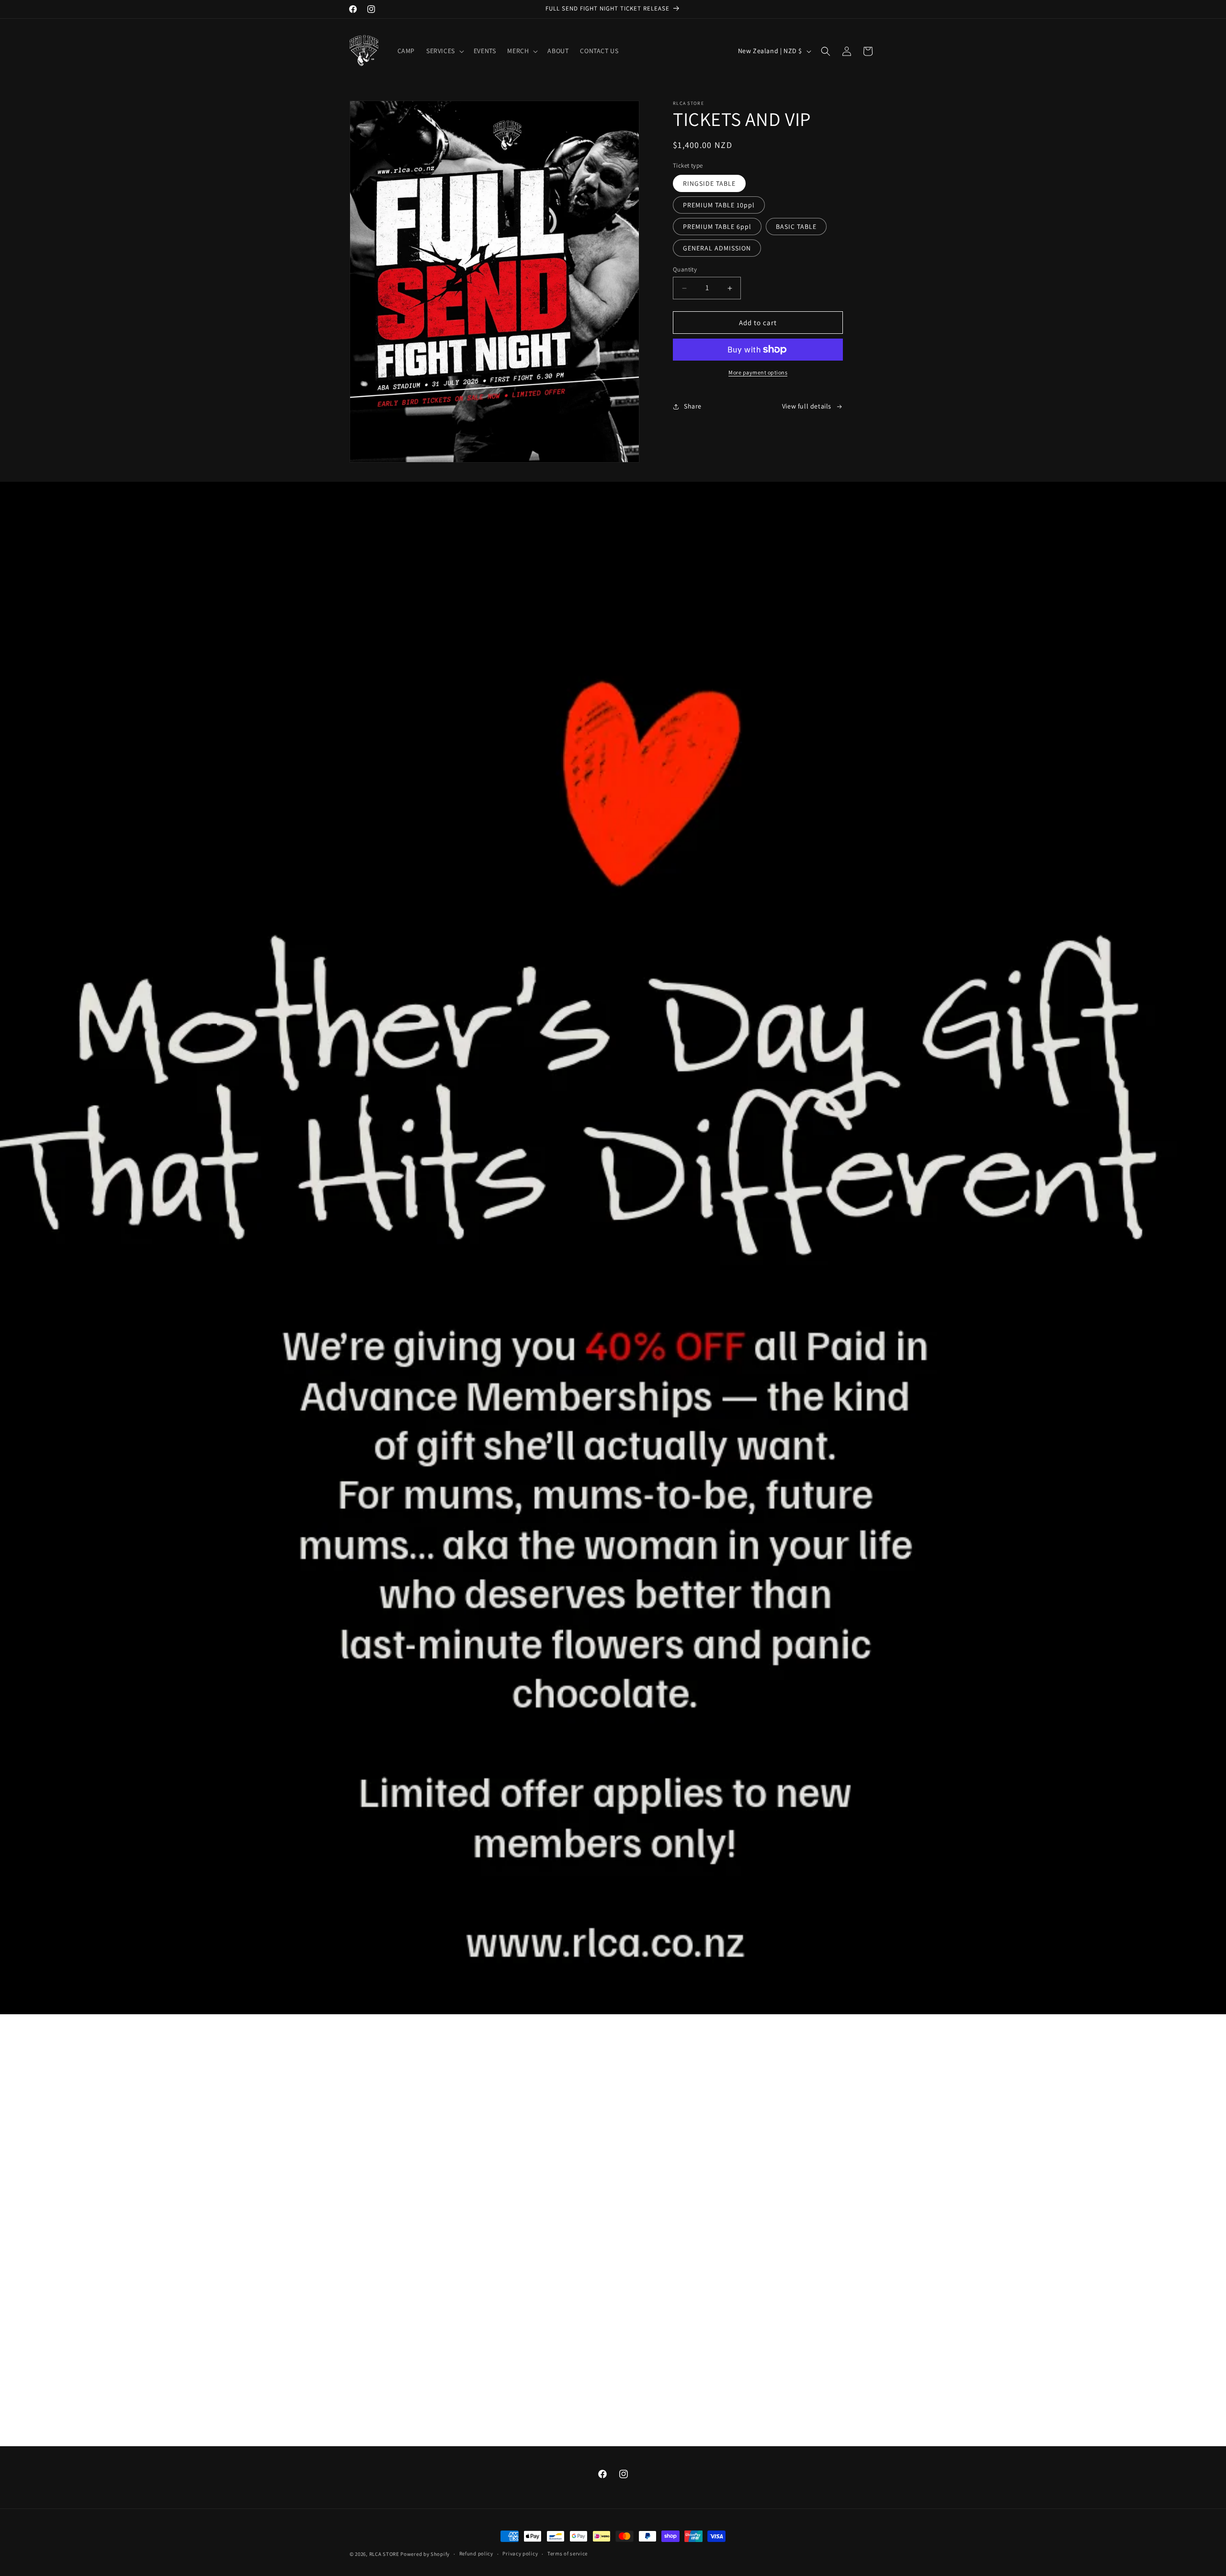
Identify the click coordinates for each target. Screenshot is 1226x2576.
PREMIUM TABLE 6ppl (717, 227)
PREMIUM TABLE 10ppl (719, 205)
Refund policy (476, 2553)
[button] (444, 51)
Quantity (685, 269)
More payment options (758, 372)
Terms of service (568, 2553)
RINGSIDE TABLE (709, 183)
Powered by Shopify (425, 2554)
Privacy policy (520, 2553)
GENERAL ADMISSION (717, 248)
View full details (807, 406)
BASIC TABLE (796, 227)
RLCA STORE (385, 2554)
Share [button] (693, 406)
